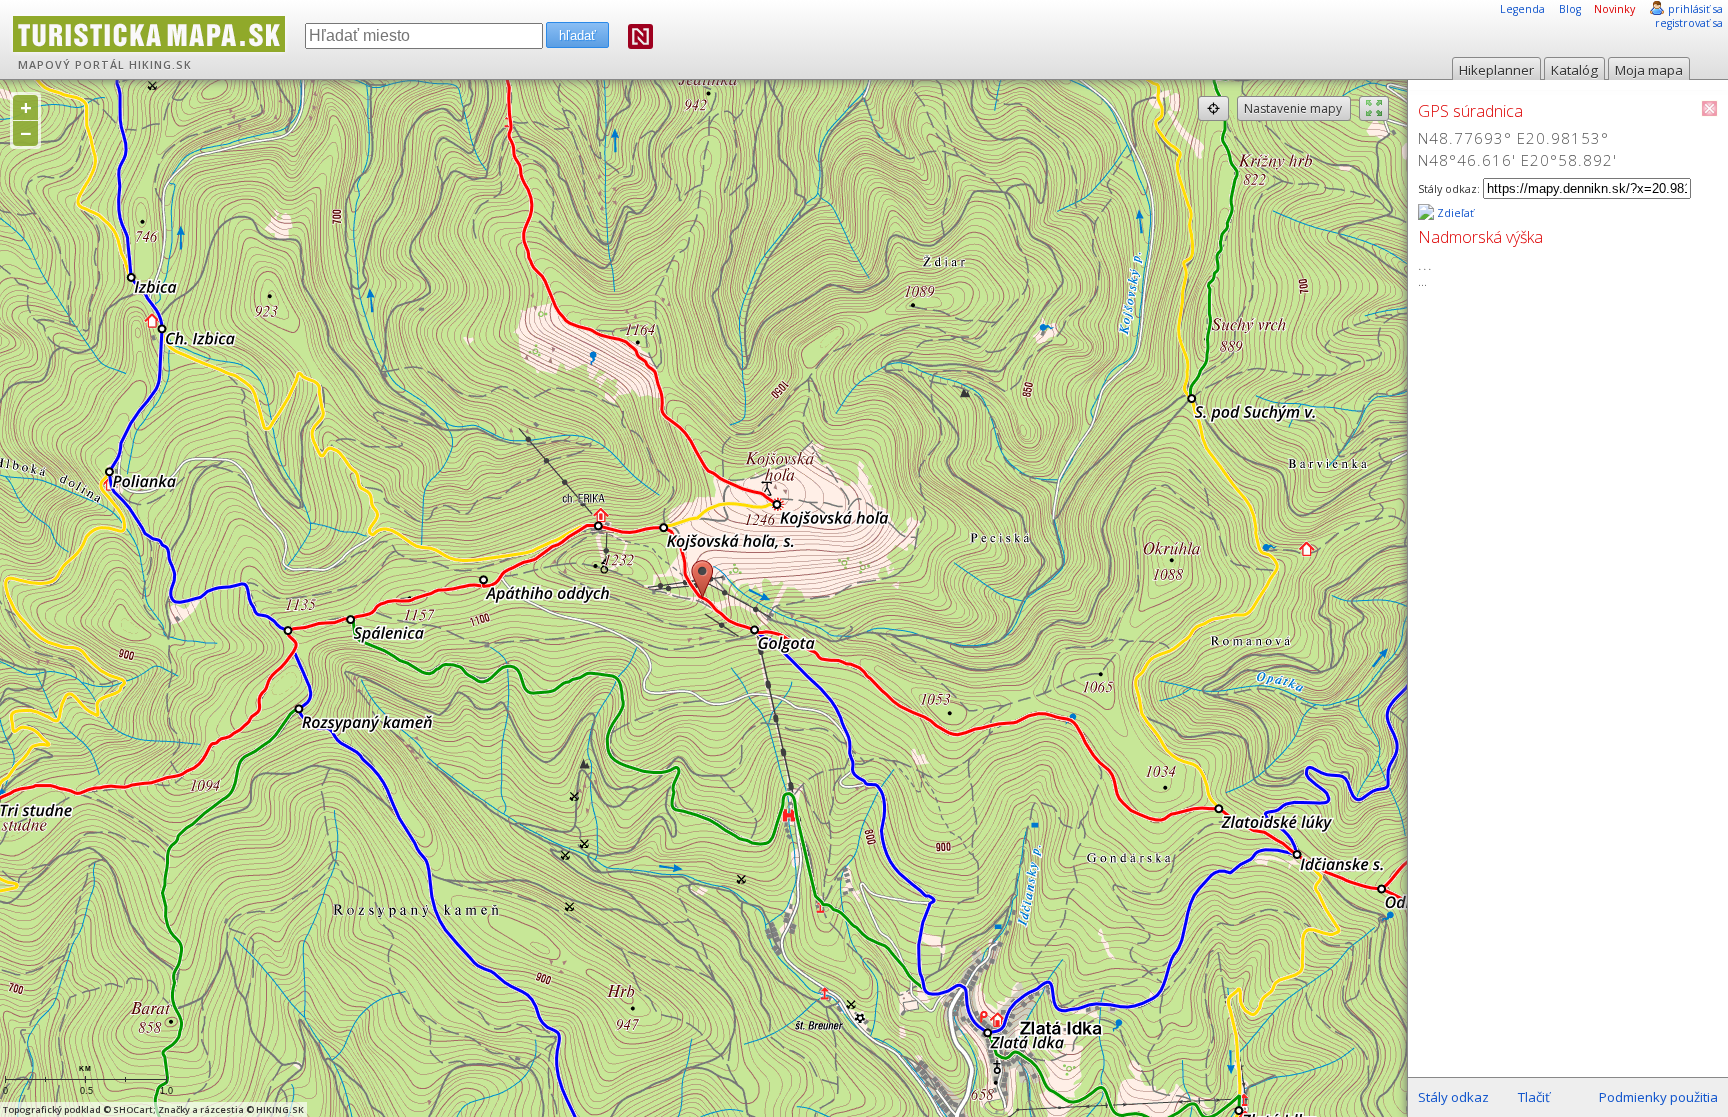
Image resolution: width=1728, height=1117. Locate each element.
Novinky (1614, 9)
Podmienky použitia (1658, 1097)
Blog (1570, 9)
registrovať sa (1689, 23)
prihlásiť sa (1695, 9)
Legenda (1522, 9)
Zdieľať (1454, 213)
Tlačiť (1534, 1097)
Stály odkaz (1453, 1097)
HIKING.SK (160, 65)
